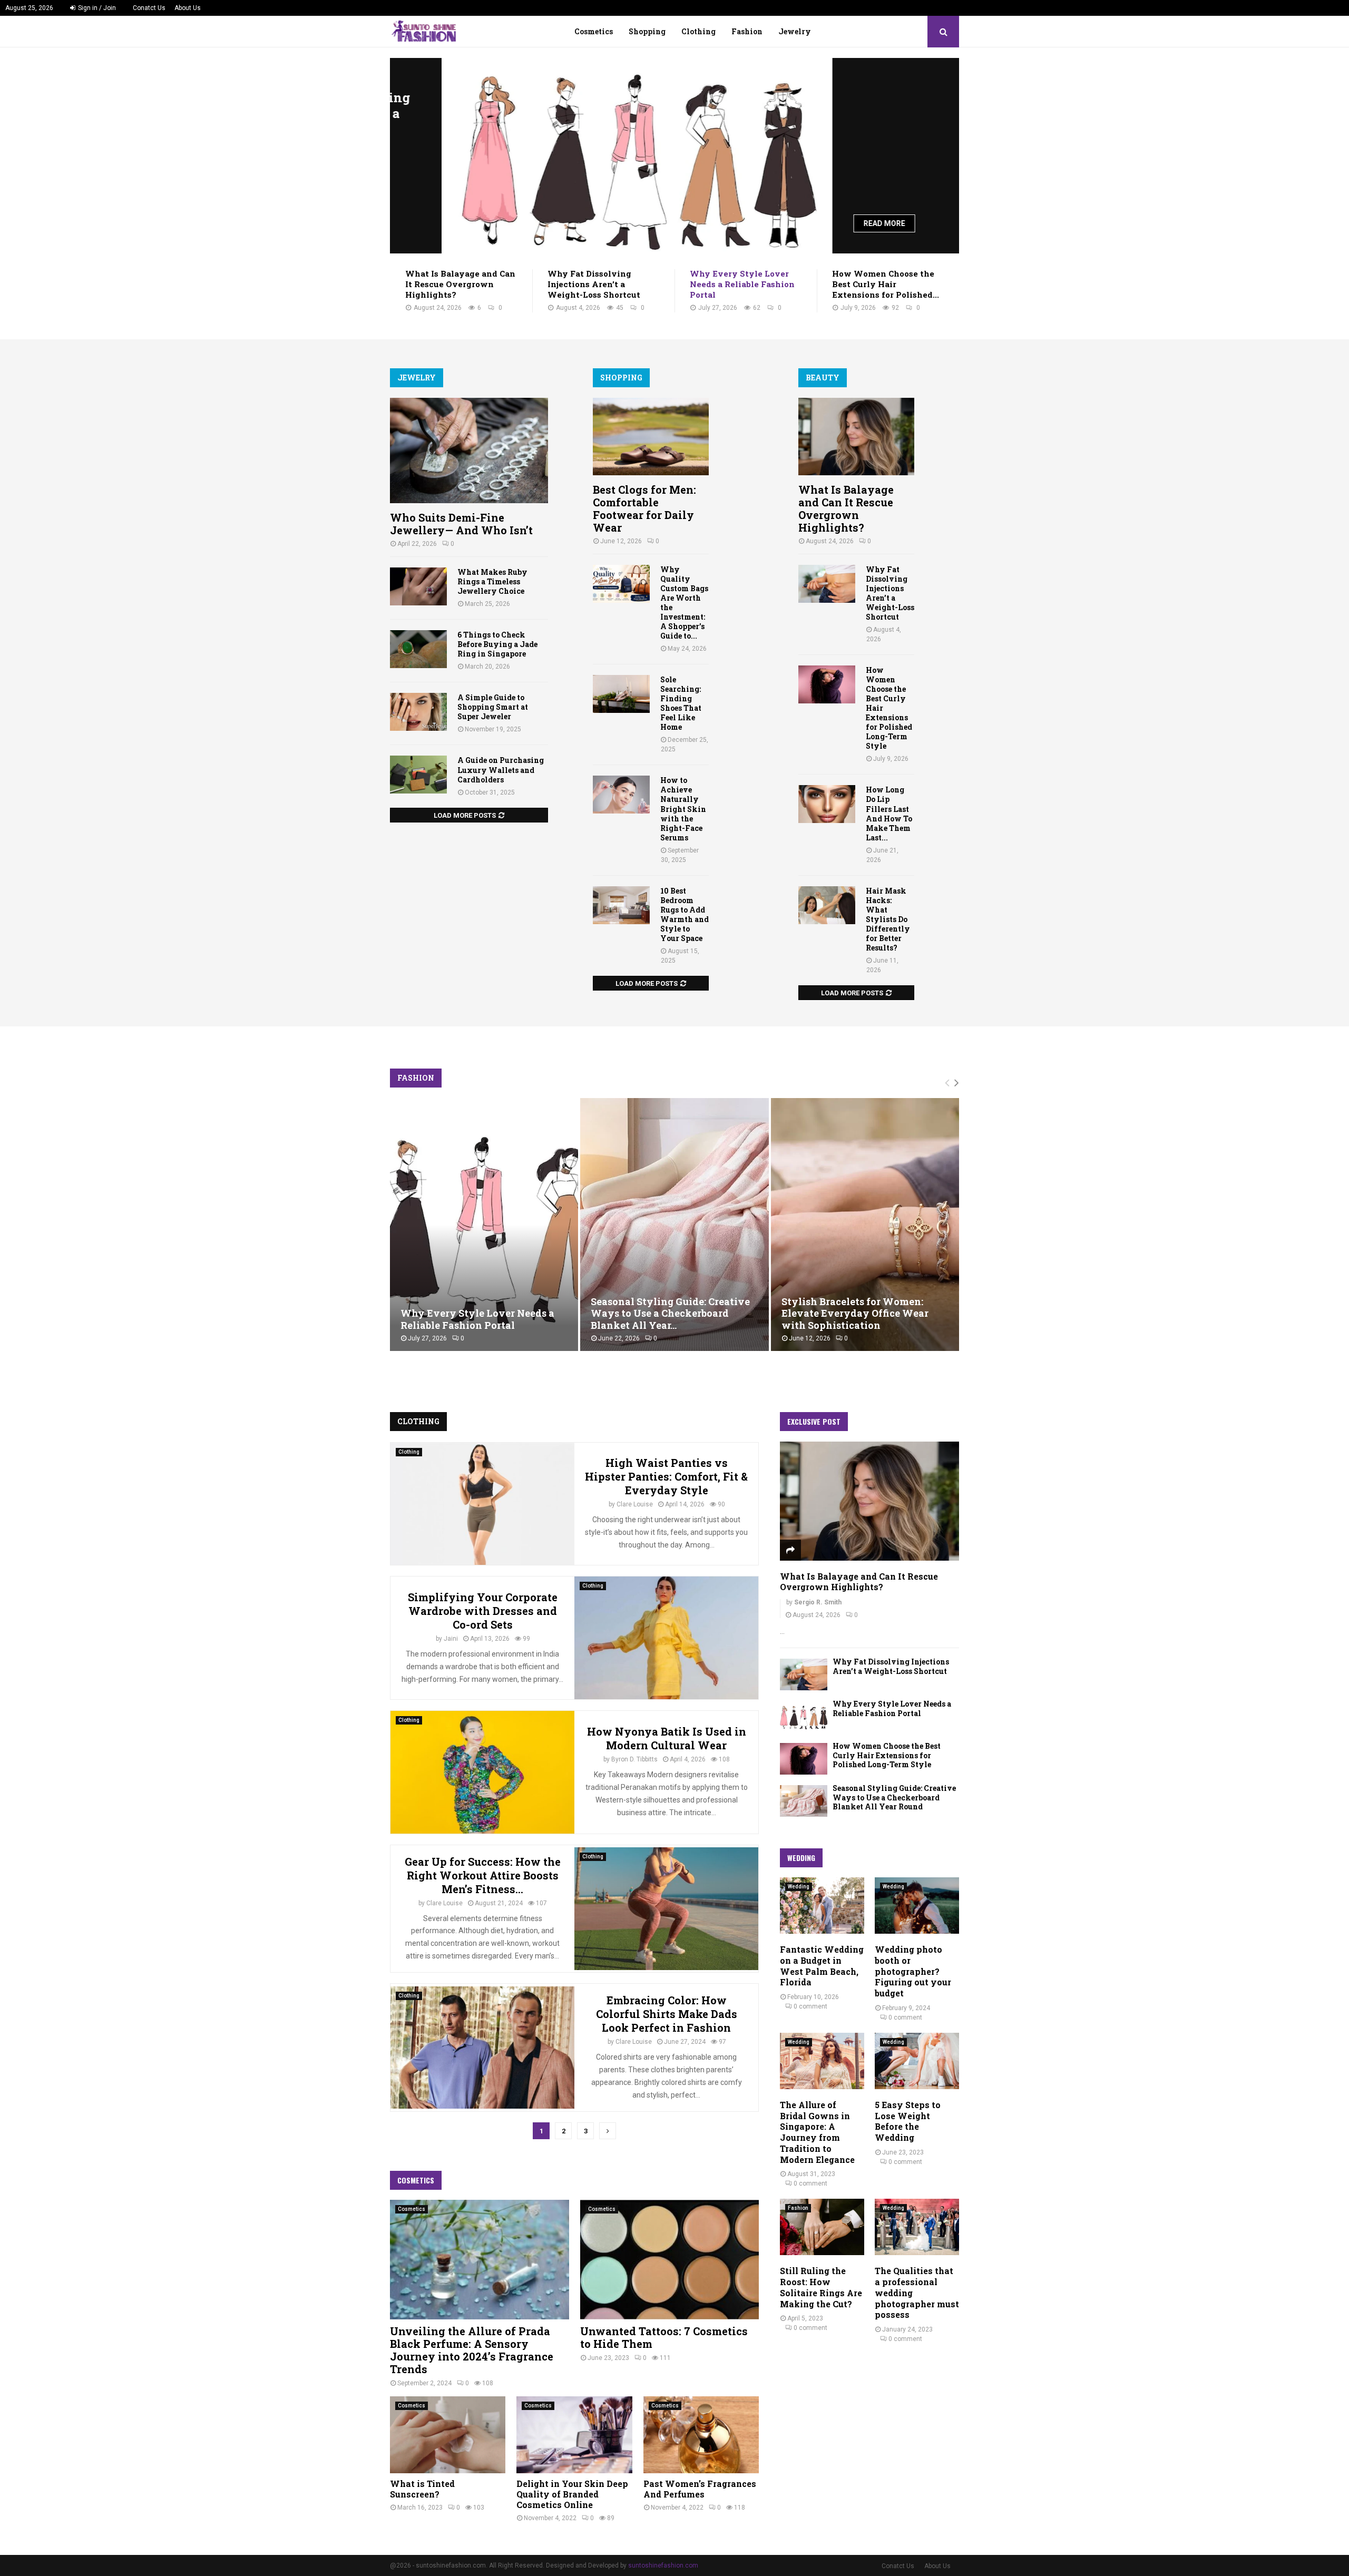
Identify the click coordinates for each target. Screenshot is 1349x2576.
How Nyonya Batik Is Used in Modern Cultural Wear (667, 1738)
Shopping (647, 31)
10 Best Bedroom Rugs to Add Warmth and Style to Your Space (685, 914)
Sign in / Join (96, 8)
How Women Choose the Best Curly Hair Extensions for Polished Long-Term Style (887, 1755)
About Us (188, 8)
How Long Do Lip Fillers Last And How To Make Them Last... (889, 813)
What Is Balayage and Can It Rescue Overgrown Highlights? (460, 284)
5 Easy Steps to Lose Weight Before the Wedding (908, 2121)
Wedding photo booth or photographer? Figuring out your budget (913, 1971)
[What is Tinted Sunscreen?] (448, 2435)
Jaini (451, 1639)
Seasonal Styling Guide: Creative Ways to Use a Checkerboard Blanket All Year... (670, 1313)
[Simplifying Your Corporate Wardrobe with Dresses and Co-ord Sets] (666, 1638)
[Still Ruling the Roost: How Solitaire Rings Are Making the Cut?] (822, 2227)
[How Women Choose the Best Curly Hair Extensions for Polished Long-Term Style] (827, 684)
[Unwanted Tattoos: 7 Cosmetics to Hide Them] (670, 2259)
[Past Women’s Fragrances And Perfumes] (701, 2435)
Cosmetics (594, 31)
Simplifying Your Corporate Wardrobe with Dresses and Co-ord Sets (483, 1611)
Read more (833, 223)
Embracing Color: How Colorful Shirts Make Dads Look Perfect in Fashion (667, 2014)
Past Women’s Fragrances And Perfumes (700, 2489)
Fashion (747, 31)
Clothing (698, 31)
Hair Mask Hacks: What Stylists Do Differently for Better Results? (888, 919)
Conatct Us (149, 8)
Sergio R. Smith (818, 1602)
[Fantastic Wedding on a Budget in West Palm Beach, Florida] (822, 1906)
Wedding (799, 1887)
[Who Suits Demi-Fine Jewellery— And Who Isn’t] (469, 450)
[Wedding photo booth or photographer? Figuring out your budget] (917, 1906)
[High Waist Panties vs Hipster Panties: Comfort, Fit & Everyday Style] (482, 1504)
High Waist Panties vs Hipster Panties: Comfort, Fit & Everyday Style (666, 1476)
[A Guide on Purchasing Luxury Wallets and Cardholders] (418, 775)
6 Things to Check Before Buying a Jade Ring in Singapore (497, 644)
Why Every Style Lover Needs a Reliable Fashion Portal (856, 121)
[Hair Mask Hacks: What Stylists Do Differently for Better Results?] (827, 905)
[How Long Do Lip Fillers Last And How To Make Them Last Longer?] (827, 804)
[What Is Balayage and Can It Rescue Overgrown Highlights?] (856, 437)
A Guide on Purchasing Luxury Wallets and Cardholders (501, 770)
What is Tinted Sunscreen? (422, 2489)
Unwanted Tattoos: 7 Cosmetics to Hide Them (664, 2337)
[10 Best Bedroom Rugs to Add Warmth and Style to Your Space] (621, 905)
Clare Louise (635, 1504)
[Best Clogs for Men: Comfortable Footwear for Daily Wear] (651, 437)
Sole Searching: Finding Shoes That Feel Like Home (681, 703)
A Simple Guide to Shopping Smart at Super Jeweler (493, 707)
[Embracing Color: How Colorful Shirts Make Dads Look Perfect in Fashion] (482, 2048)
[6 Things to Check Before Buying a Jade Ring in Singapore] (418, 649)
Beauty (823, 378)
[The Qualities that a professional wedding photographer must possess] (917, 2227)
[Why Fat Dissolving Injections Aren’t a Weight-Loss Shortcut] (827, 584)
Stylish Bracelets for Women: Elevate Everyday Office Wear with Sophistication (855, 1313)
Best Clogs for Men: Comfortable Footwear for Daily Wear (644, 508)
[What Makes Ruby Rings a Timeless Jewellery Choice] (418, 586)
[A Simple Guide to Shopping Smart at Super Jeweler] (418, 712)
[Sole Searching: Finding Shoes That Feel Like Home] (621, 694)
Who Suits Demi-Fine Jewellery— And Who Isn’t (461, 524)
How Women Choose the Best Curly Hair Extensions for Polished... (886, 284)
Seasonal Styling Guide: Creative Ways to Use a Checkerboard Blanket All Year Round (894, 1797)
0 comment (810, 2006)
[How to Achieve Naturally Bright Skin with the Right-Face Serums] (621, 795)
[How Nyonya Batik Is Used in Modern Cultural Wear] (482, 1772)
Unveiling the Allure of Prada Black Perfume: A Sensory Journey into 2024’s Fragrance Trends (472, 2350)
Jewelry (795, 31)
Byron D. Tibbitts (634, 1759)
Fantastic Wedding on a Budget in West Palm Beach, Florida (822, 1966)
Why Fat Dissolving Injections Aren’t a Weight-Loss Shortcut (594, 284)
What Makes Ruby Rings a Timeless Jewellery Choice (492, 581)
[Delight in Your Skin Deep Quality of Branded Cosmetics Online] (574, 2435)
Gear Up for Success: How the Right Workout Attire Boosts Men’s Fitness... (483, 1875)
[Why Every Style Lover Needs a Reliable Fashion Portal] (585, 156)
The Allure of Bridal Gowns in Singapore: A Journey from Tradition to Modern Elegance (817, 2132)
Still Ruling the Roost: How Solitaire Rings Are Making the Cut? (821, 2287)
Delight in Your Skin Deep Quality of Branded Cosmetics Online (572, 2494)
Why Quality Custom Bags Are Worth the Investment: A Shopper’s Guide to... (684, 603)
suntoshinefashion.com (663, 2565)
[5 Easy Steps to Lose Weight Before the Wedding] (917, 2061)
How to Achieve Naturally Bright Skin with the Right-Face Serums (683, 809)
